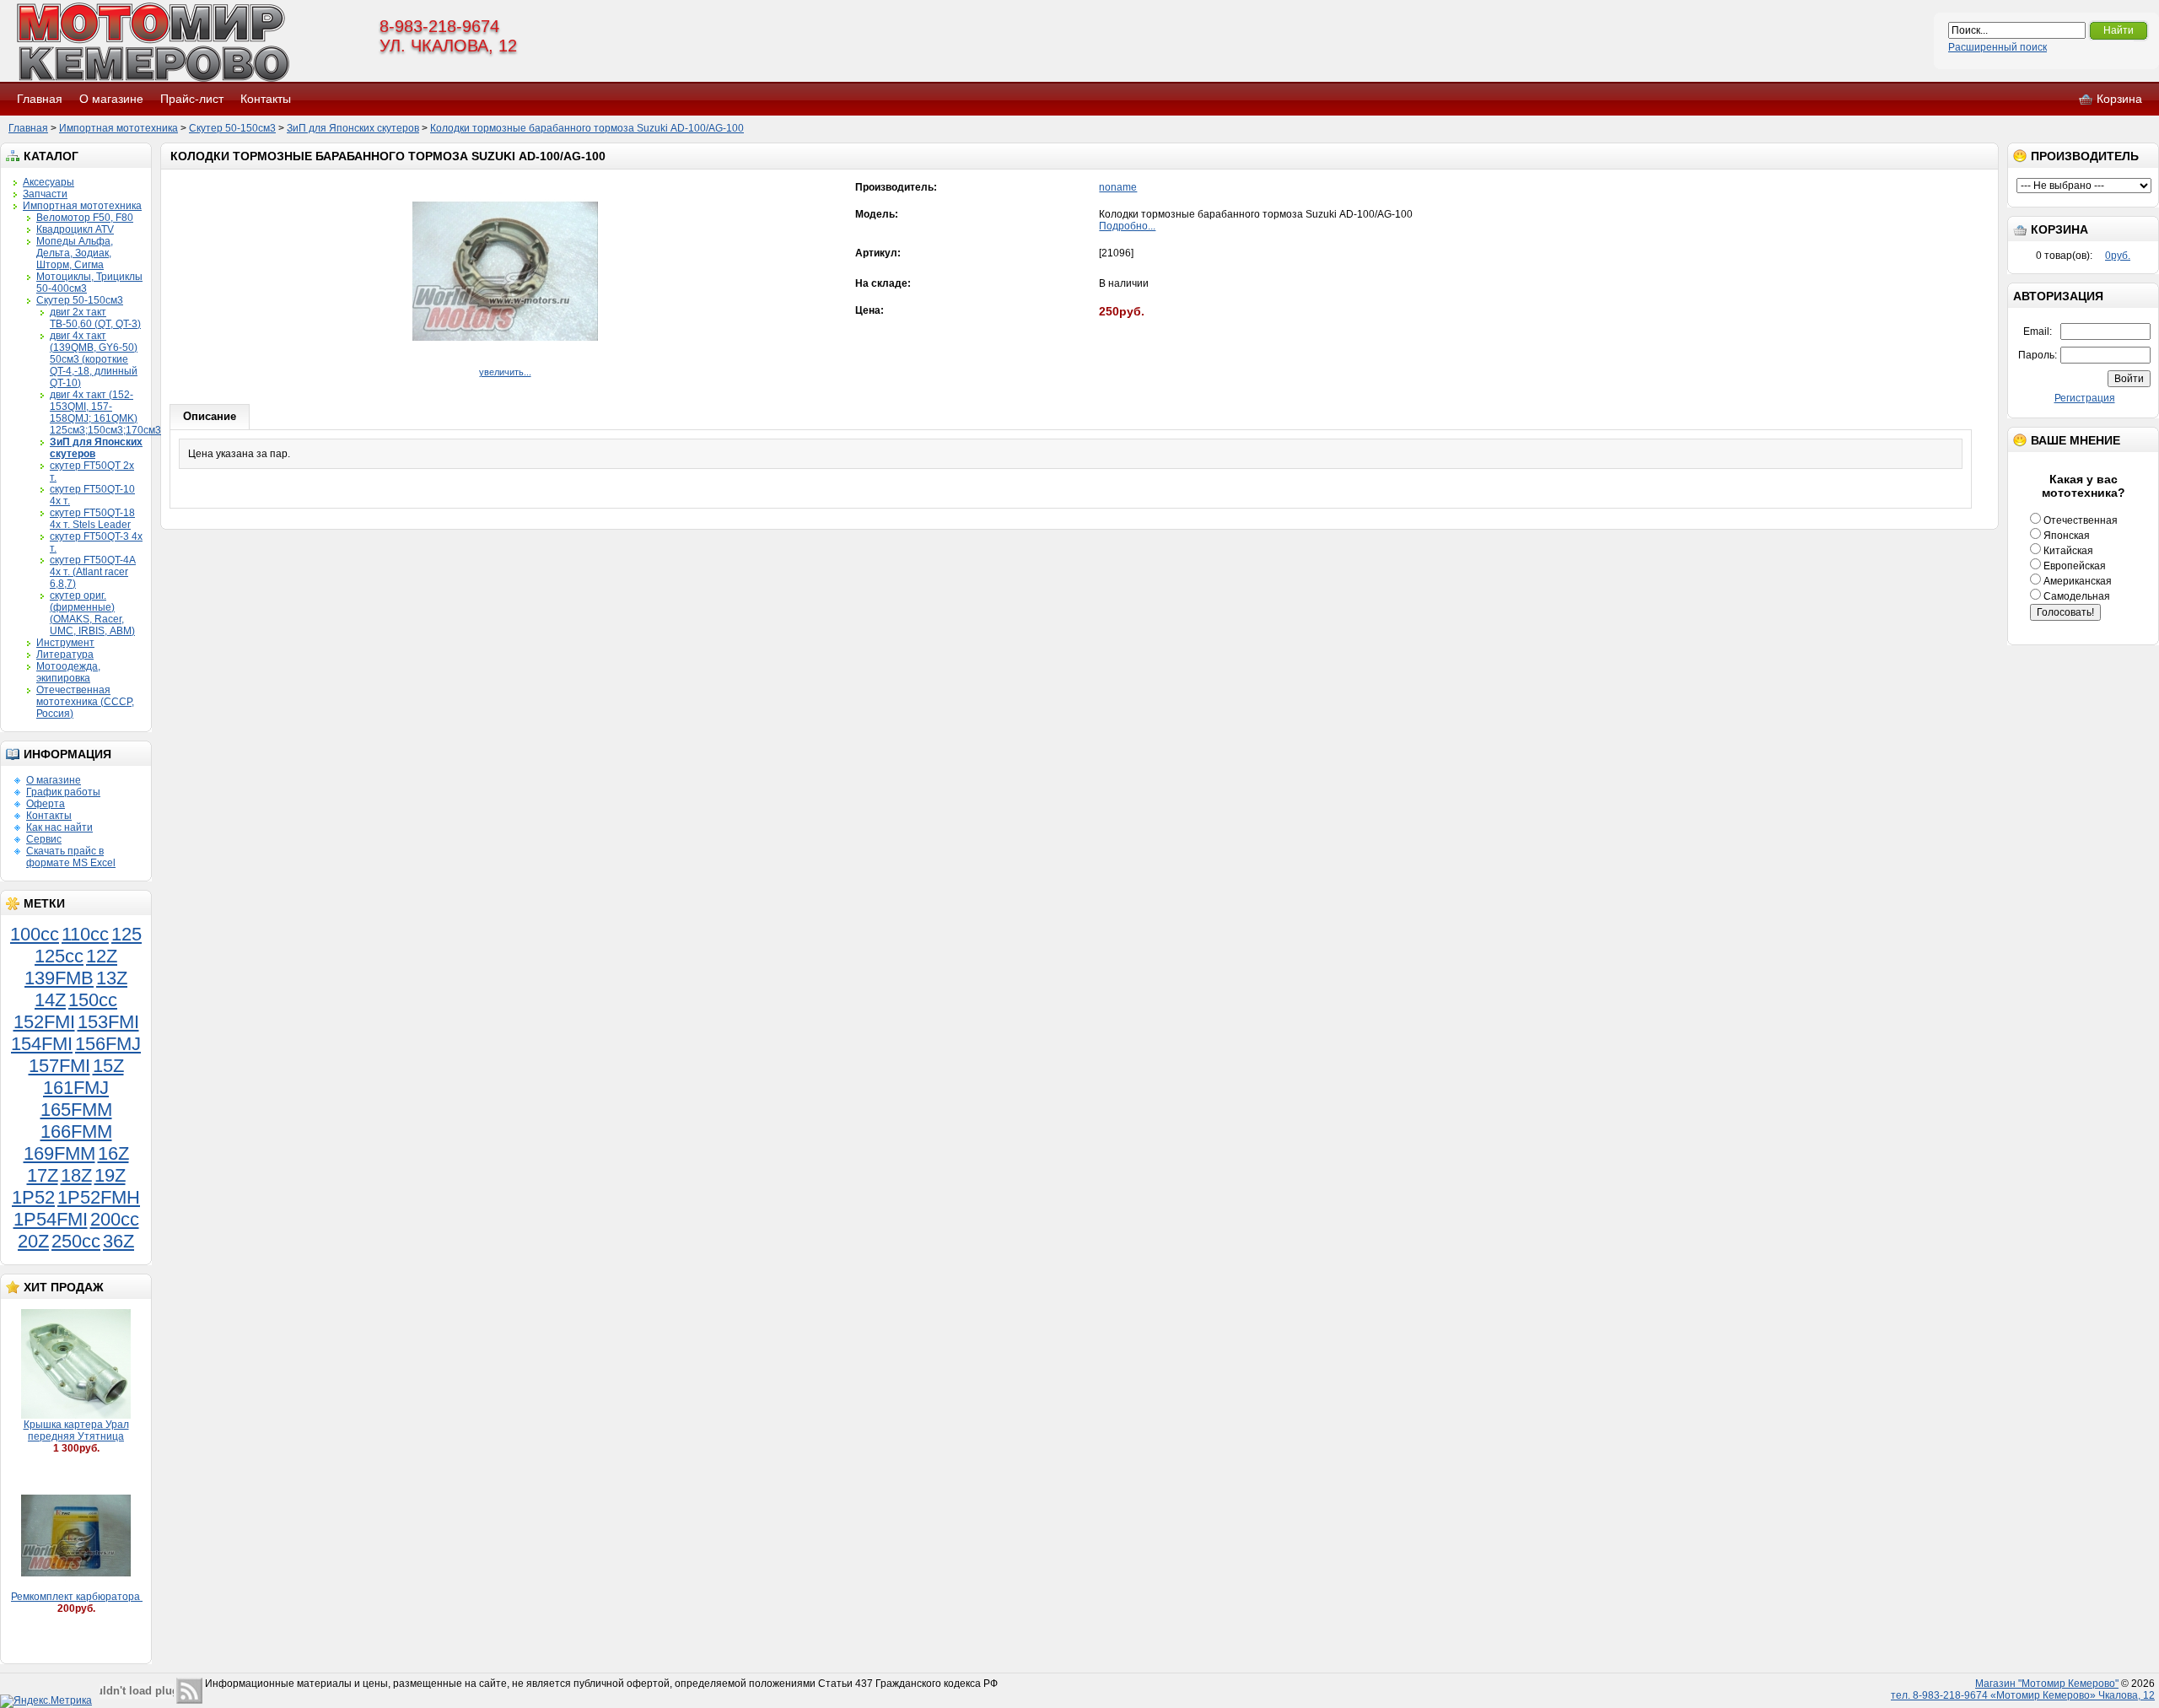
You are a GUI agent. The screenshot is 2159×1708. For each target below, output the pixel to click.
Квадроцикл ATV (75, 229)
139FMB (59, 978)
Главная (40, 99)
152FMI (44, 1022)
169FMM (59, 1153)
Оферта (46, 804)
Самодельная (2076, 596)
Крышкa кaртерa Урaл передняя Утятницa (76, 1431)
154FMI (42, 1044)
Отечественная (2079, 520)
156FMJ (108, 1044)
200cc (115, 1219)
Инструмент (65, 643)
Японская (2065, 536)
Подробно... (1127, 226)
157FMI (59, 1066)
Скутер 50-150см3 (232, 128)
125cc (59, 956)
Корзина (2119, 99)
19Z (110, 1175)
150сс (93, 1000)
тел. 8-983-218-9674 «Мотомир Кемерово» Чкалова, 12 (2023, 1695)
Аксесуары (48, 182)
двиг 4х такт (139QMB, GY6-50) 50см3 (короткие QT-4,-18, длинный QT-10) (94, 359)
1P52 (33, 1197)
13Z (112, 978)
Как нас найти (59, 827)
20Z (33, 1241)
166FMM (76, 1131)
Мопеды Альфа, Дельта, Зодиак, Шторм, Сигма (75, 253)
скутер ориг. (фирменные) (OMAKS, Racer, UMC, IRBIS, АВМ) (92, 613)
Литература (65, 655)
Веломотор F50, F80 (85, 218)
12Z (102, 956)
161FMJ (76, 1088)
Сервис (44, 839)
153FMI (108, 1022)
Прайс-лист (192, 99)
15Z (108, 1066)
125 (127, 934)
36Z (118, 1241)
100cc (35, 934)
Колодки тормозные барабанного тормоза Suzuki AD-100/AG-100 (587, 128)
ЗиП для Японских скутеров (353, 128)
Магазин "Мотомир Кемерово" (2047, 1684)
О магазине (111, 99)
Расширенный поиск (1997, 47)
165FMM (76, 1110)
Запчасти (45, 194)
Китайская (2067, 551)
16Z (113, 1153)
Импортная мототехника (118, 128)
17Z (43, 1175)
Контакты (266, 99)
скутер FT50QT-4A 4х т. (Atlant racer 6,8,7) (93, 572)
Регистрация (2085, 398)
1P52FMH (99, 1197)
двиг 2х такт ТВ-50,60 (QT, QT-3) (95, 318)
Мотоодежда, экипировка (68, 672)
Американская (2076, 581)
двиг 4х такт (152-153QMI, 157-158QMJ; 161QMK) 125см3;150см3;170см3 (105, 412)
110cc (85, 934)
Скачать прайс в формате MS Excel (71, 857)
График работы (63, 792)
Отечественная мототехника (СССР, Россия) (85, 702)
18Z (76, 1175)
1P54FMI (51, 1219)
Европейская (2073, 566)
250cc (76, 1241)
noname (1118, 187)
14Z (50, 1000)
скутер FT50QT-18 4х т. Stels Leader (92, 519)
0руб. (2118, 256)
